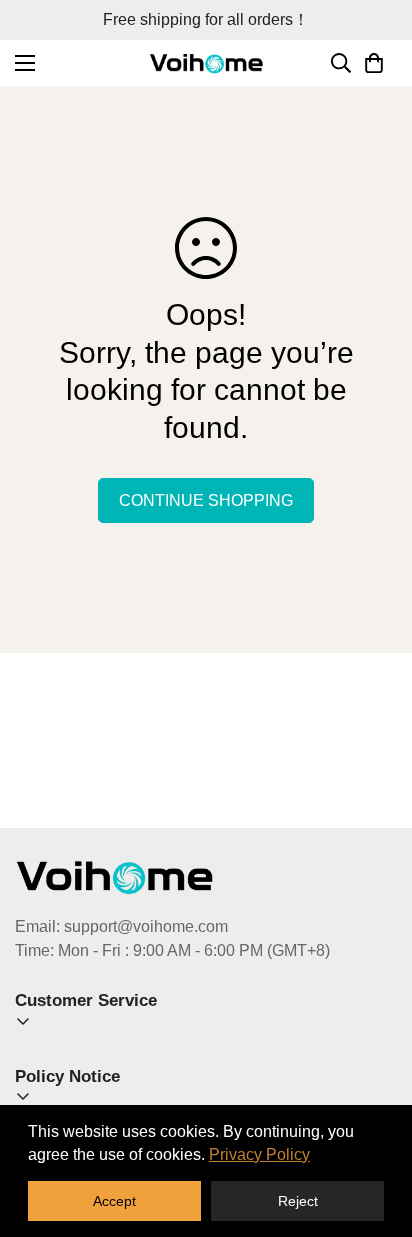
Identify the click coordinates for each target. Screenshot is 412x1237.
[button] (374, 63)
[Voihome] (206, 62)
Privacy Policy (259, 1154)
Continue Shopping (206, 500)
